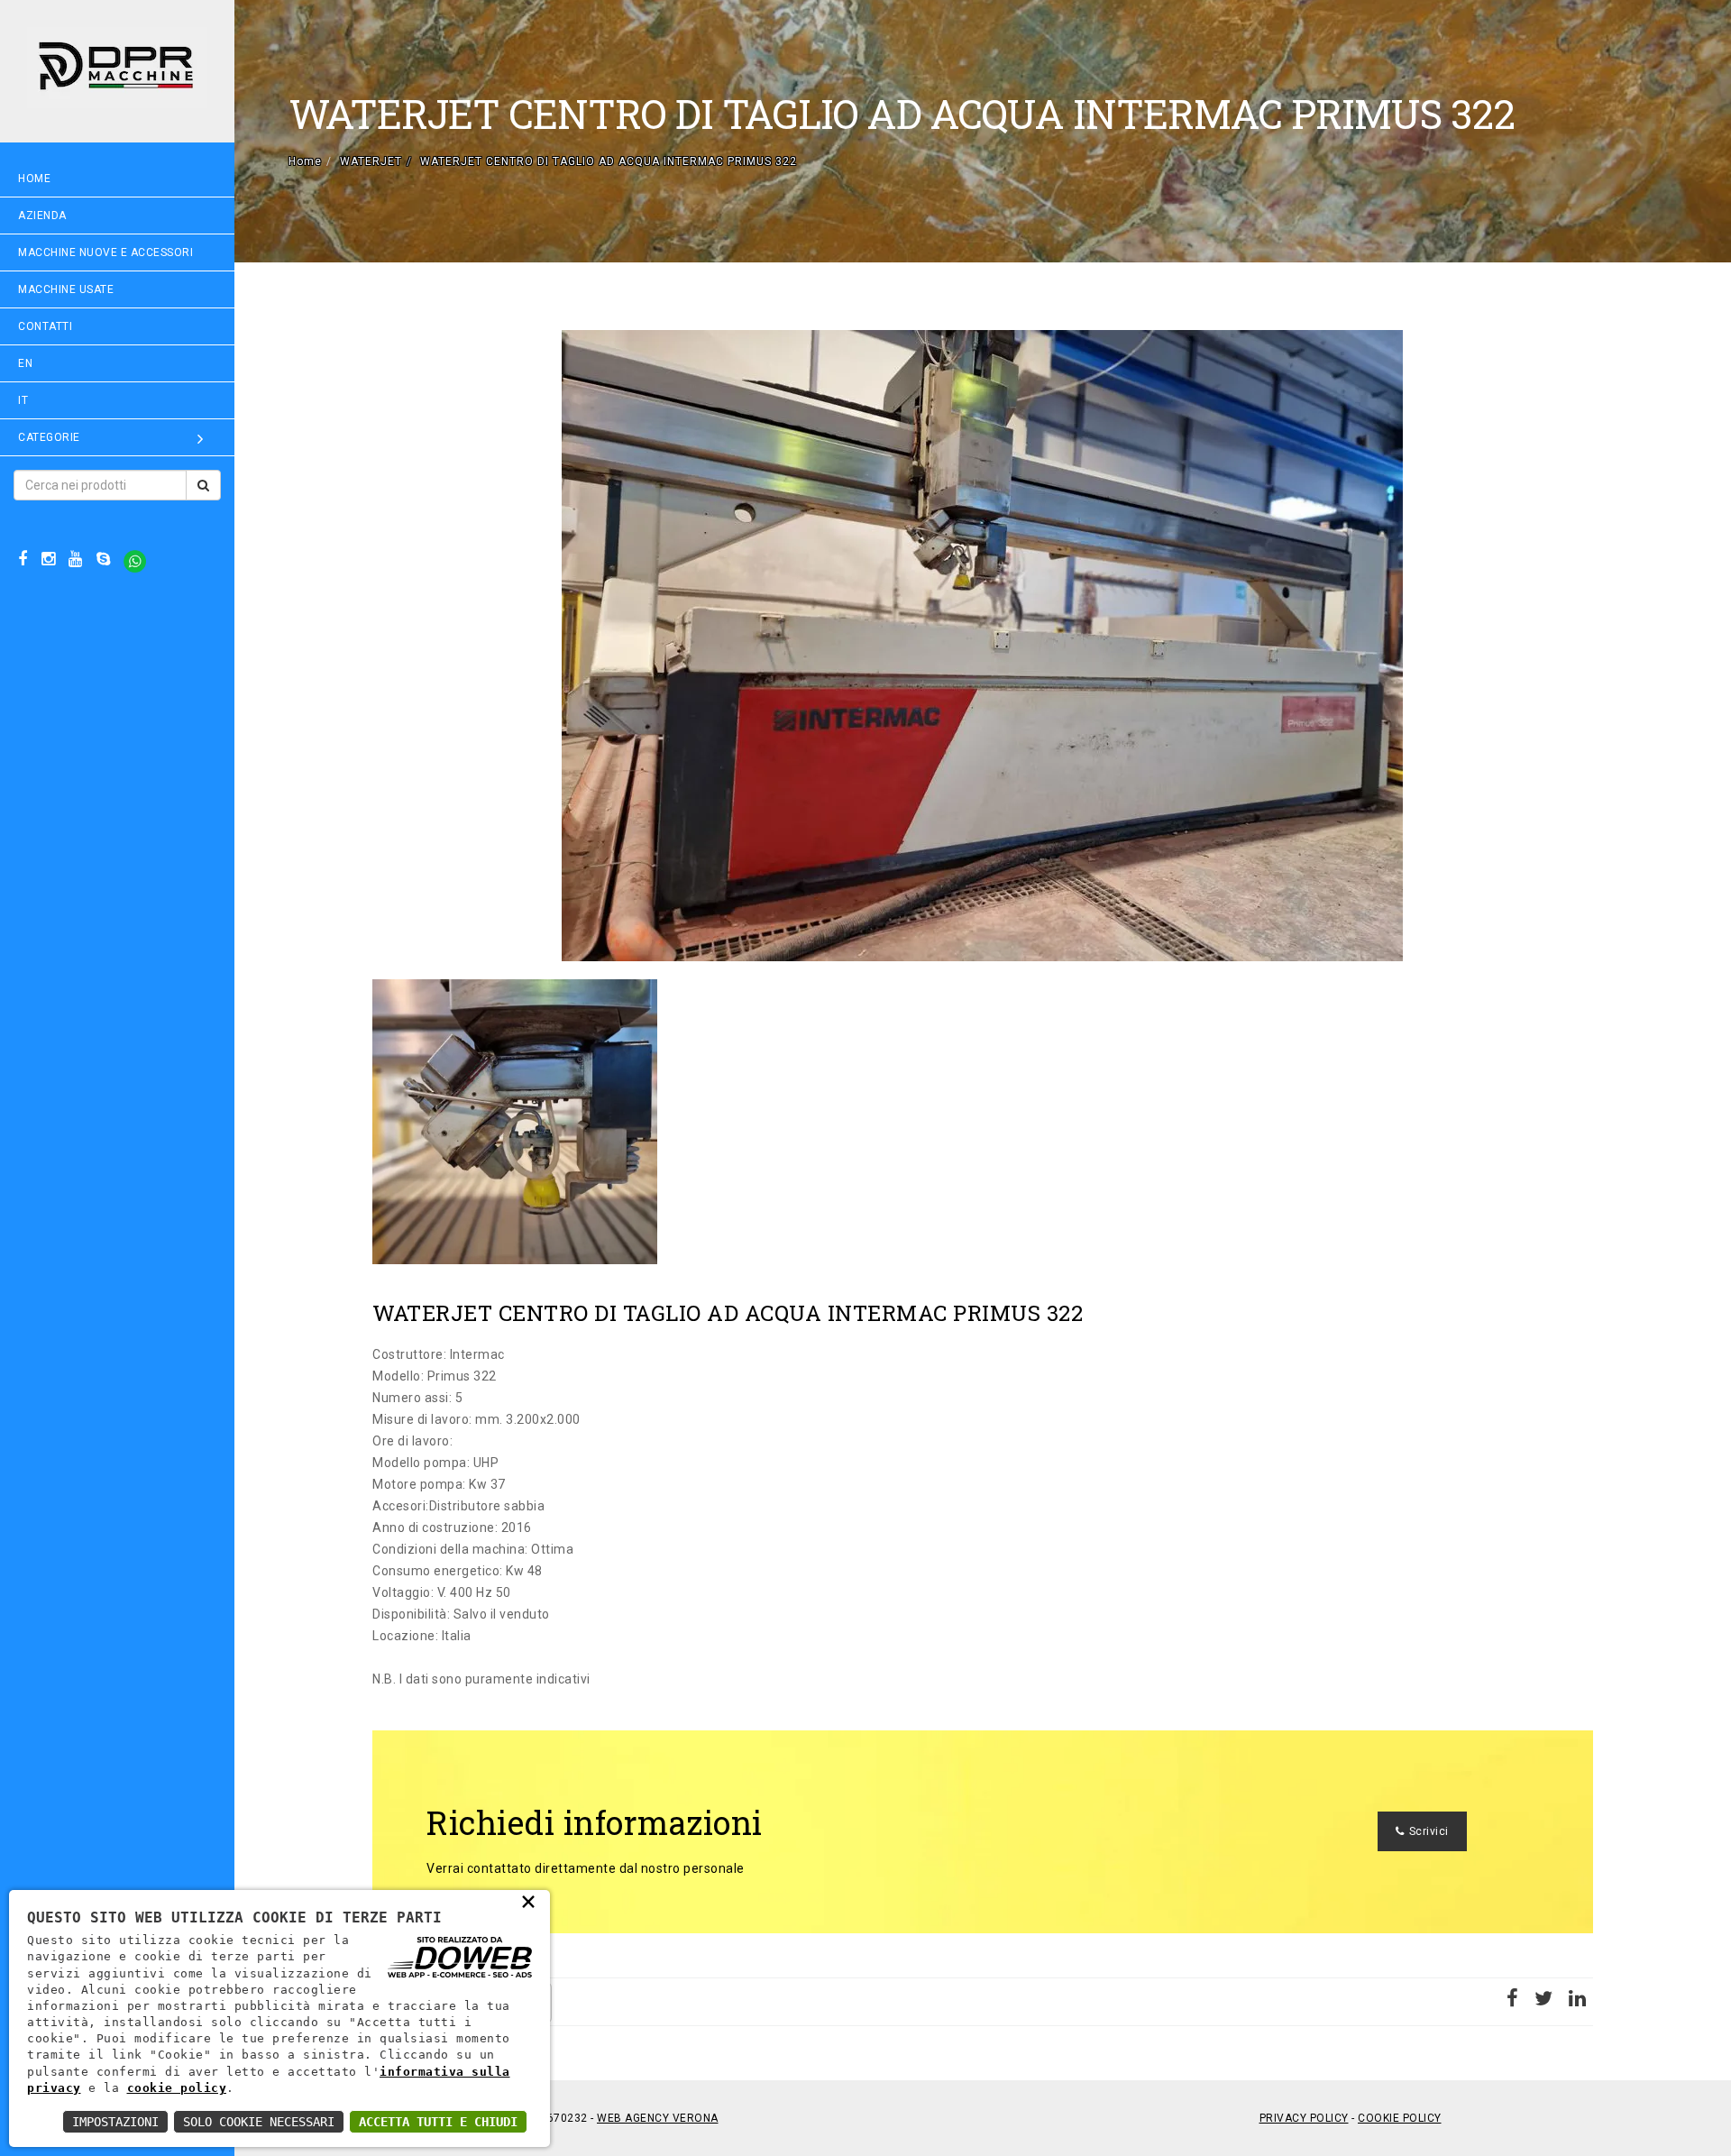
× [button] (529, 1901)
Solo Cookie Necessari (259, 2122)
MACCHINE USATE (66, 289)
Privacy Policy (1304, 2118)
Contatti (45, 326)
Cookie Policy (1400, 2118)
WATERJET (371, 161)
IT (23, 400)
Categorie (49, 437)
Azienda (42, 216)
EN (25, 363)
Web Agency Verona (658, 2118)
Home (34, 179)
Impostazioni (115, 2122)
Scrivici (1429, 1831)
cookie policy (177, 2088)
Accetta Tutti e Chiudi (438, 2122)
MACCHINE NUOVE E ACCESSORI (105, 252)
